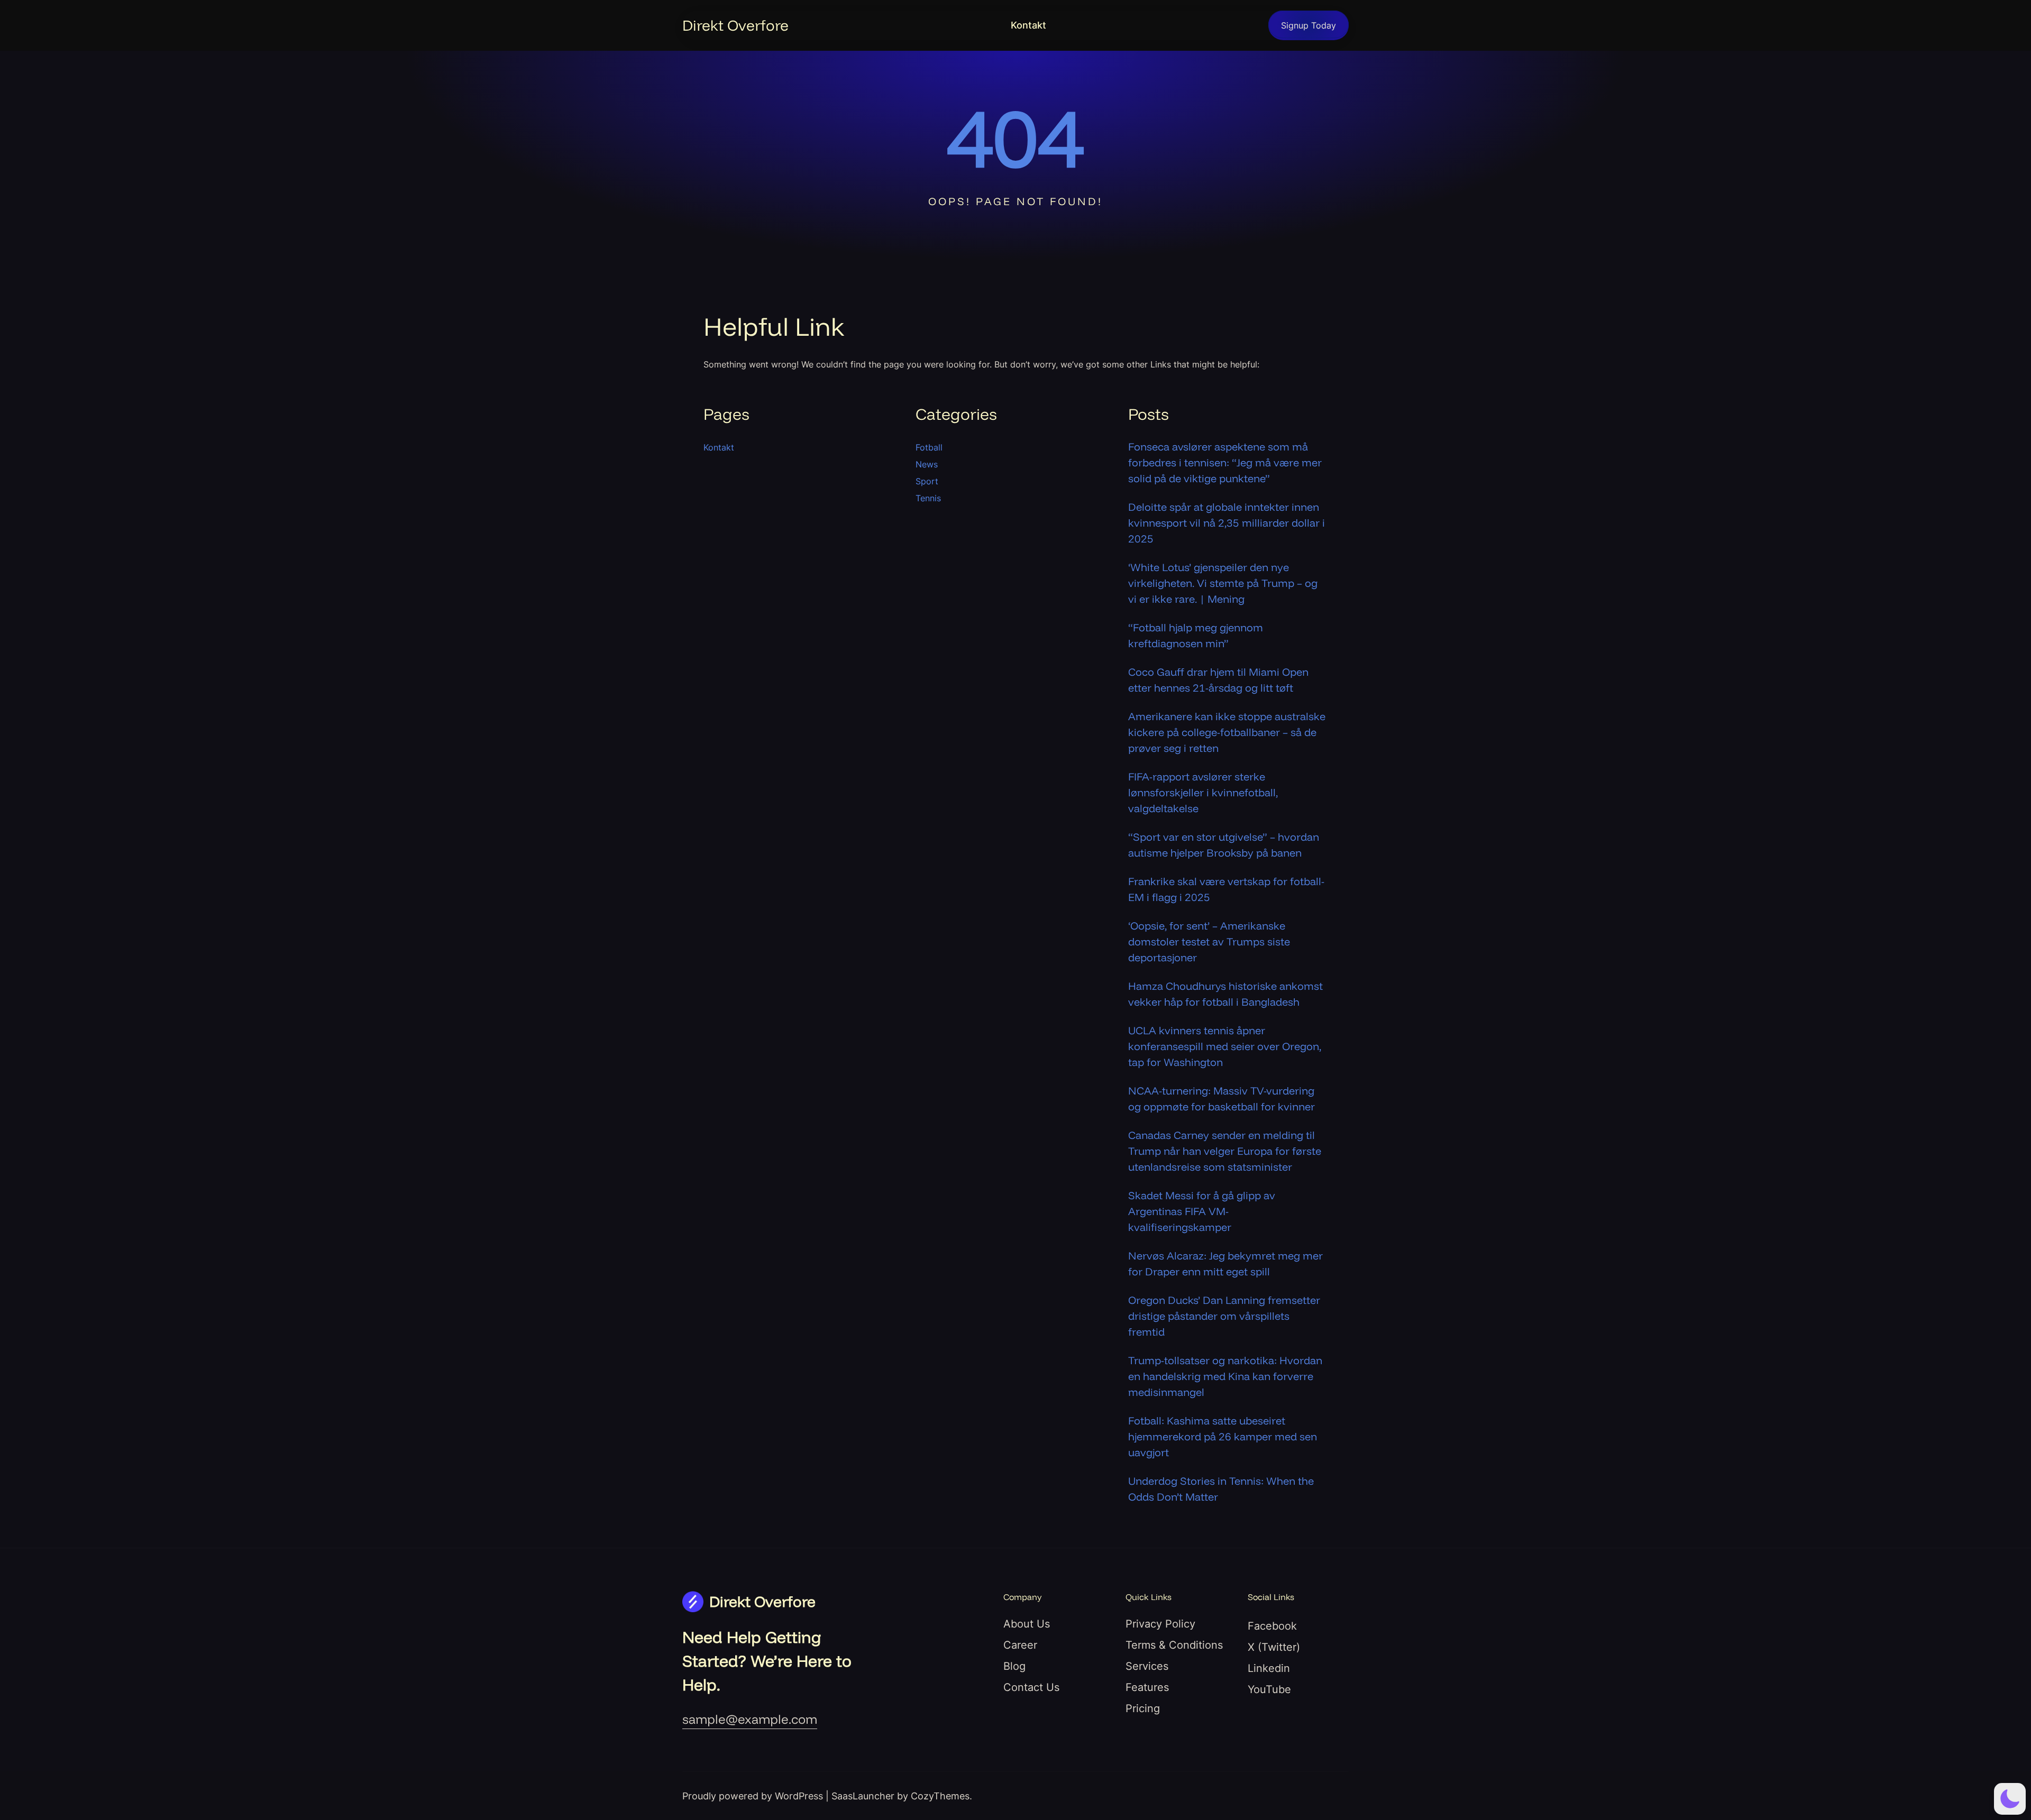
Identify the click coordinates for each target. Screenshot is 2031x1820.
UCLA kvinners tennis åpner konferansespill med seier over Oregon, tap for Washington (1225, 1046)
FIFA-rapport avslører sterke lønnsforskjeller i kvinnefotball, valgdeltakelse (1203, 792)
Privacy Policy (1160, 1624)
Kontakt (1028, 25)
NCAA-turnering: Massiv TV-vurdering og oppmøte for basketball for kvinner (1222, 1099)
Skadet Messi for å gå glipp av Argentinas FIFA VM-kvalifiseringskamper (1202, 1211)
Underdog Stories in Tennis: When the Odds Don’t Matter (1221, 1489)
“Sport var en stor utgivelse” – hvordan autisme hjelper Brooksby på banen (1224, 845)
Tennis (928, 498)
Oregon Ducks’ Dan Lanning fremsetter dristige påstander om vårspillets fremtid (1224, 1316)
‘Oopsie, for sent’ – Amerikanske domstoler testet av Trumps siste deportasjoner (1209, 941)
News (927, 464)
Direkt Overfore (735, 25)
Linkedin (1269, 1668)
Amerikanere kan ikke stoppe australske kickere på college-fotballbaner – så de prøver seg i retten (1227, 732)
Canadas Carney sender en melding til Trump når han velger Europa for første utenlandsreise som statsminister (1225, 1151)
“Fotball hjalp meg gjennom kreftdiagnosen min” (1196, 635)
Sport (927, 481)
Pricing (1143, 1708)
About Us (1027, 1624)
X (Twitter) (1274, 1647)
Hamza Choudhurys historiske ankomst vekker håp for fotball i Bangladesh (1225, 994)
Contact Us (1031, 1687)
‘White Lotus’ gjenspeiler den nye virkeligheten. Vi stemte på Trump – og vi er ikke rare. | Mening (1223, 583)
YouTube (1269, 1689)
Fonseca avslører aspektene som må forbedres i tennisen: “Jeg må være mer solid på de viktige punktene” (1225, 462)
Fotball (929, 447)
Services (1147, 1666)
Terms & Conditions (1174, 1645)
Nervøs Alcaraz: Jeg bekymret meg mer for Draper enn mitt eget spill (1225, 1263)
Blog (1014, 1666)
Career (1020, 1645)
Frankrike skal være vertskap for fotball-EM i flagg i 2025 (1226, 889)
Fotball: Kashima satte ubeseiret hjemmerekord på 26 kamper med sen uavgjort (1223, 1436)
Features (1147, 1687)
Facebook (1272, 1626)
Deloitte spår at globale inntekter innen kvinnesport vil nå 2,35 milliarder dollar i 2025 (1227, 523)
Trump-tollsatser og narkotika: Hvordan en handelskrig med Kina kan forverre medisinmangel (1225, 1376)
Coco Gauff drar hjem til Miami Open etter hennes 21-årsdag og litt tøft (1218, 680)
